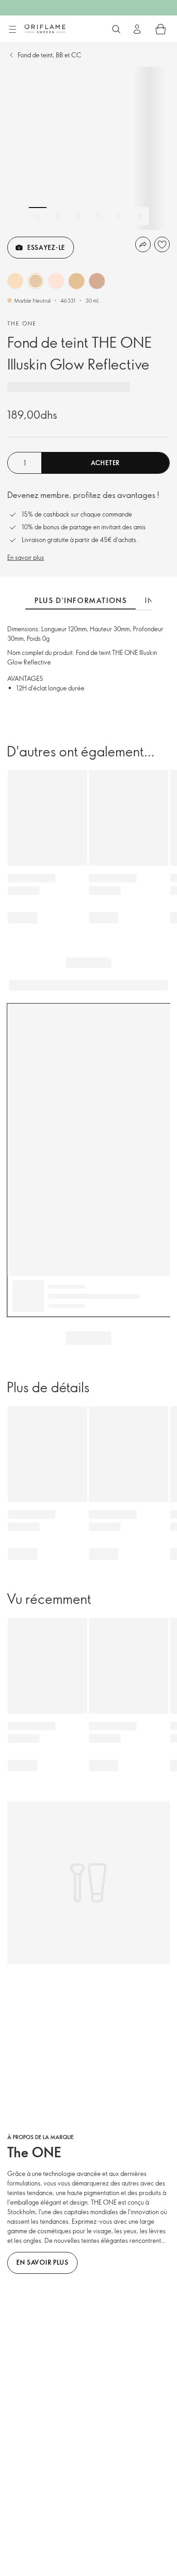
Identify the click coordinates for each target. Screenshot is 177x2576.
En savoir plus (26, 557)
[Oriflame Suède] (45, 29)
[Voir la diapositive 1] (38, 216)
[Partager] (143, 244)
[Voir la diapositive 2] (58, 216)
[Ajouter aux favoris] (162, 244)
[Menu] (12, 30)
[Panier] (161, 29)
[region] (88, 148)
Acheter (105, 463)
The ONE (22, 323)
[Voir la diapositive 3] (79, 216)
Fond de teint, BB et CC (49, 55)
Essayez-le (46, 247)
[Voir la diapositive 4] (99, 216)
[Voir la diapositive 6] (140, 216)
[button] (15, 281)
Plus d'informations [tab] (81, 600)
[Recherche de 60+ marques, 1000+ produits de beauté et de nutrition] (116, 29)
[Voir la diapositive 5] (119, 216)
